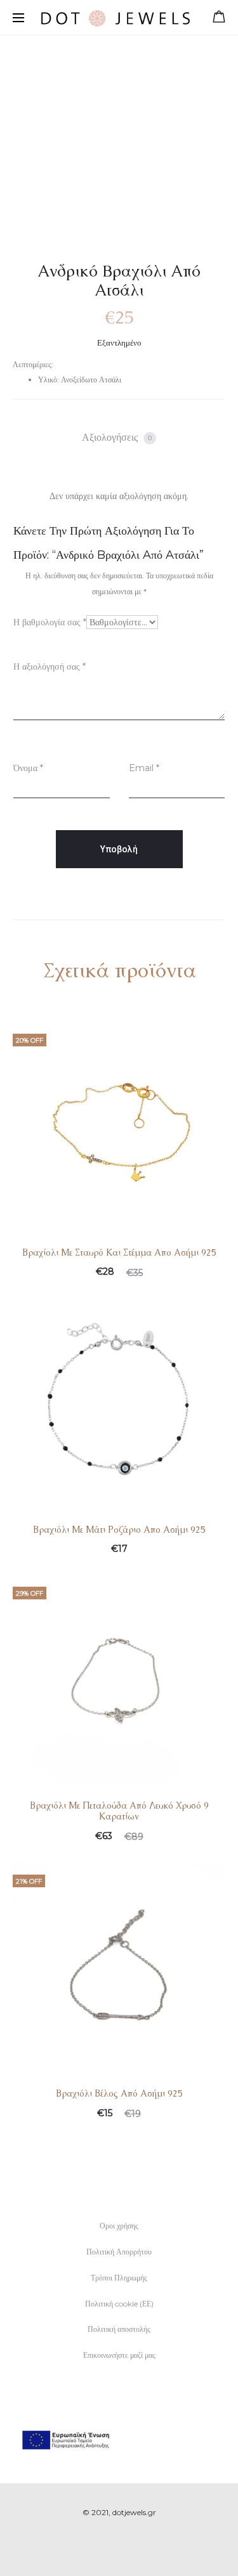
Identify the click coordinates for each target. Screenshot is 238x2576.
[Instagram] (133, 2548)
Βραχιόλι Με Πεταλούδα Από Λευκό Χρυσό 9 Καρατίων (119, 1811)
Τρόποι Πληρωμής (119, 2278)
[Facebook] (105, 2548)
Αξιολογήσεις (117, 437)
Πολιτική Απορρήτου (119, 2252)
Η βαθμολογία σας (50, 622)
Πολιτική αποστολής (119, 2329)
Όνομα (28, 768)
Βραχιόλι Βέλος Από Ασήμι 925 (119, 2093)
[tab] (119, 438)
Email (144, 768)
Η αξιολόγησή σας (50, 667)
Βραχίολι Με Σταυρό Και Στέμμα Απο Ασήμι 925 (119, 1252)
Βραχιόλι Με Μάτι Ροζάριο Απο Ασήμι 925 (119, 1530)
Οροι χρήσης (119, 2226)
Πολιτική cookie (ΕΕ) (119, 2304)
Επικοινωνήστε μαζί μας (119, 2355)
